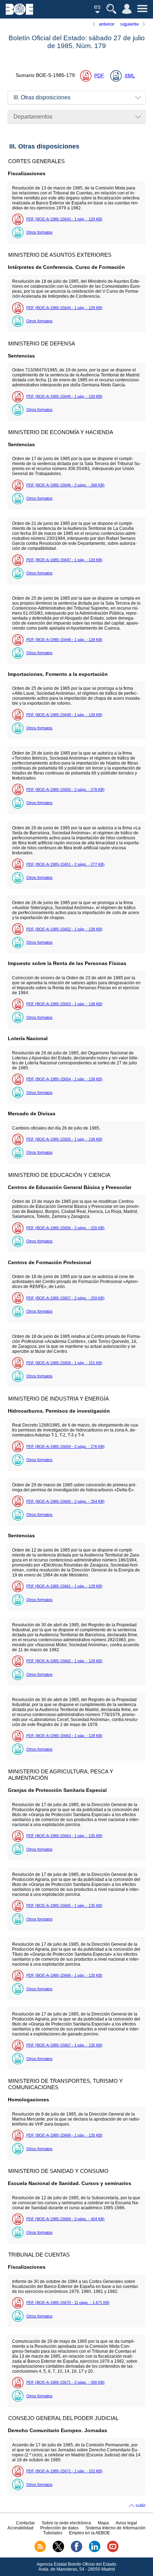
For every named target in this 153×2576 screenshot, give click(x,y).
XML (130, 76)
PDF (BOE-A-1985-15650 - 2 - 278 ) (65, 789)
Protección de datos (59, 2528)
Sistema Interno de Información (115, 2528)
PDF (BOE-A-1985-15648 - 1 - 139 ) (64, 640)
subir (141, 2505)
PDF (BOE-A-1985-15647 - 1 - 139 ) (64, 560)
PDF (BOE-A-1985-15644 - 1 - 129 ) (64, 308)
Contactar (25, 2523)
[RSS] (40, 2551)
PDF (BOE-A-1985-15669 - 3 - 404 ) (65, 2219)
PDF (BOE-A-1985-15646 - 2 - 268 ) (65, 485)
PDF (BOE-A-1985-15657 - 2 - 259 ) (65, 1298)
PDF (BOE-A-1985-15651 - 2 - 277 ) (65, 864)
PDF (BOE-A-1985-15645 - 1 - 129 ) (64, 396)
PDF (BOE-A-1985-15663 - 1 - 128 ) (64, 1736)
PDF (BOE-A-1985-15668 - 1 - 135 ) (64, 2135)
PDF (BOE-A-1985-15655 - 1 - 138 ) (64, 1139)
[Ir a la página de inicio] (19, 13)
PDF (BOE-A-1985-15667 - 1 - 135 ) (64, 2045)
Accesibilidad (20, 2528)
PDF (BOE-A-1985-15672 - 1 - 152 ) (64, 2471)
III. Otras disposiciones (42, 97)
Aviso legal (126, 2523)
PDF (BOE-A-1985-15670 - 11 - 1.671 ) (68, 2303)
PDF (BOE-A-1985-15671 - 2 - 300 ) (65, 2382)
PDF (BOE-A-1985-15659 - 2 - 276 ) (65, 1446)
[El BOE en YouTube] (113, 2551)
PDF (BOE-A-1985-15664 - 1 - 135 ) (64, 1836)
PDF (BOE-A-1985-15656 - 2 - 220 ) (65, 1228)
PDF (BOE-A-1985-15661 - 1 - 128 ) (64, 1586)
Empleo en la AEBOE (89, 2533)
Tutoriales (53, 2533)
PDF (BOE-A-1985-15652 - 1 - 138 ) (64, 929)
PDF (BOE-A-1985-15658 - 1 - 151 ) (64, 1363)
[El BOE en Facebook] (76, 2551)
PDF (99, 76)
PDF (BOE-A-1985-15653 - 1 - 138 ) (64, 1004)
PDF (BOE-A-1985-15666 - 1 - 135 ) (64, 1975)
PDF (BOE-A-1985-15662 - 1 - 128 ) (64, 1661)
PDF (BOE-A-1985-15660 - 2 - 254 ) (65, 1501)
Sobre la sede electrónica (66, 2523)
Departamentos (33, 117)
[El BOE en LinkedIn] (95, 2551)
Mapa (103, 2523)
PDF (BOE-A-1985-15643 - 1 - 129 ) (64, 219)
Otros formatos (39, 232)
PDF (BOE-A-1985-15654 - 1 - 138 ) (64, 1079)
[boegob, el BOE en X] (58, 2551)
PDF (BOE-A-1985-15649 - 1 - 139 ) (64, 715)
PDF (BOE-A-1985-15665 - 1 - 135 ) (64, 1905)
